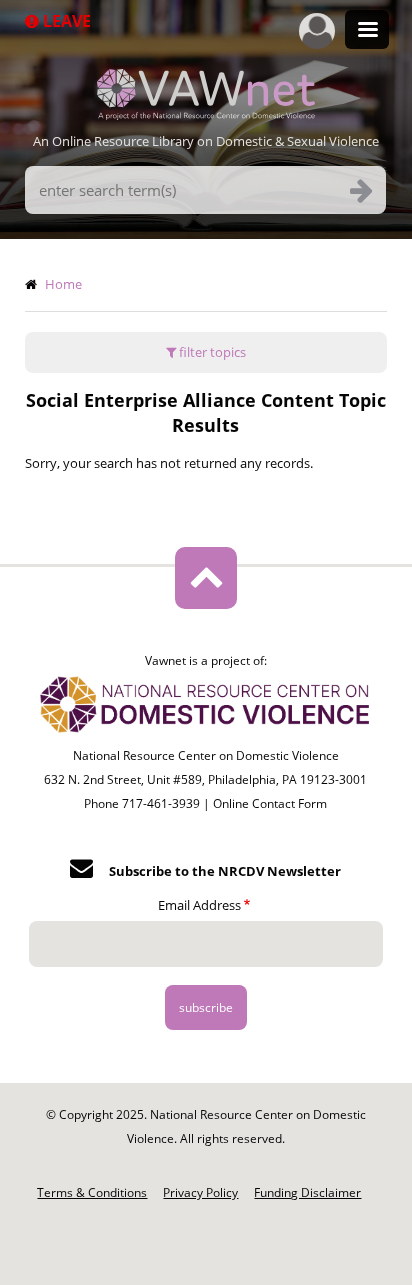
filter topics (211, 352)
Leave (65, 21)
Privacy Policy (200, 1192)
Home (63, 284)
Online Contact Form (270, 803)
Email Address (199, 905)
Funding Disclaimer (307, 1192)
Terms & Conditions (92, 1192)
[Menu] (367, 31)
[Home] (206, 114)
